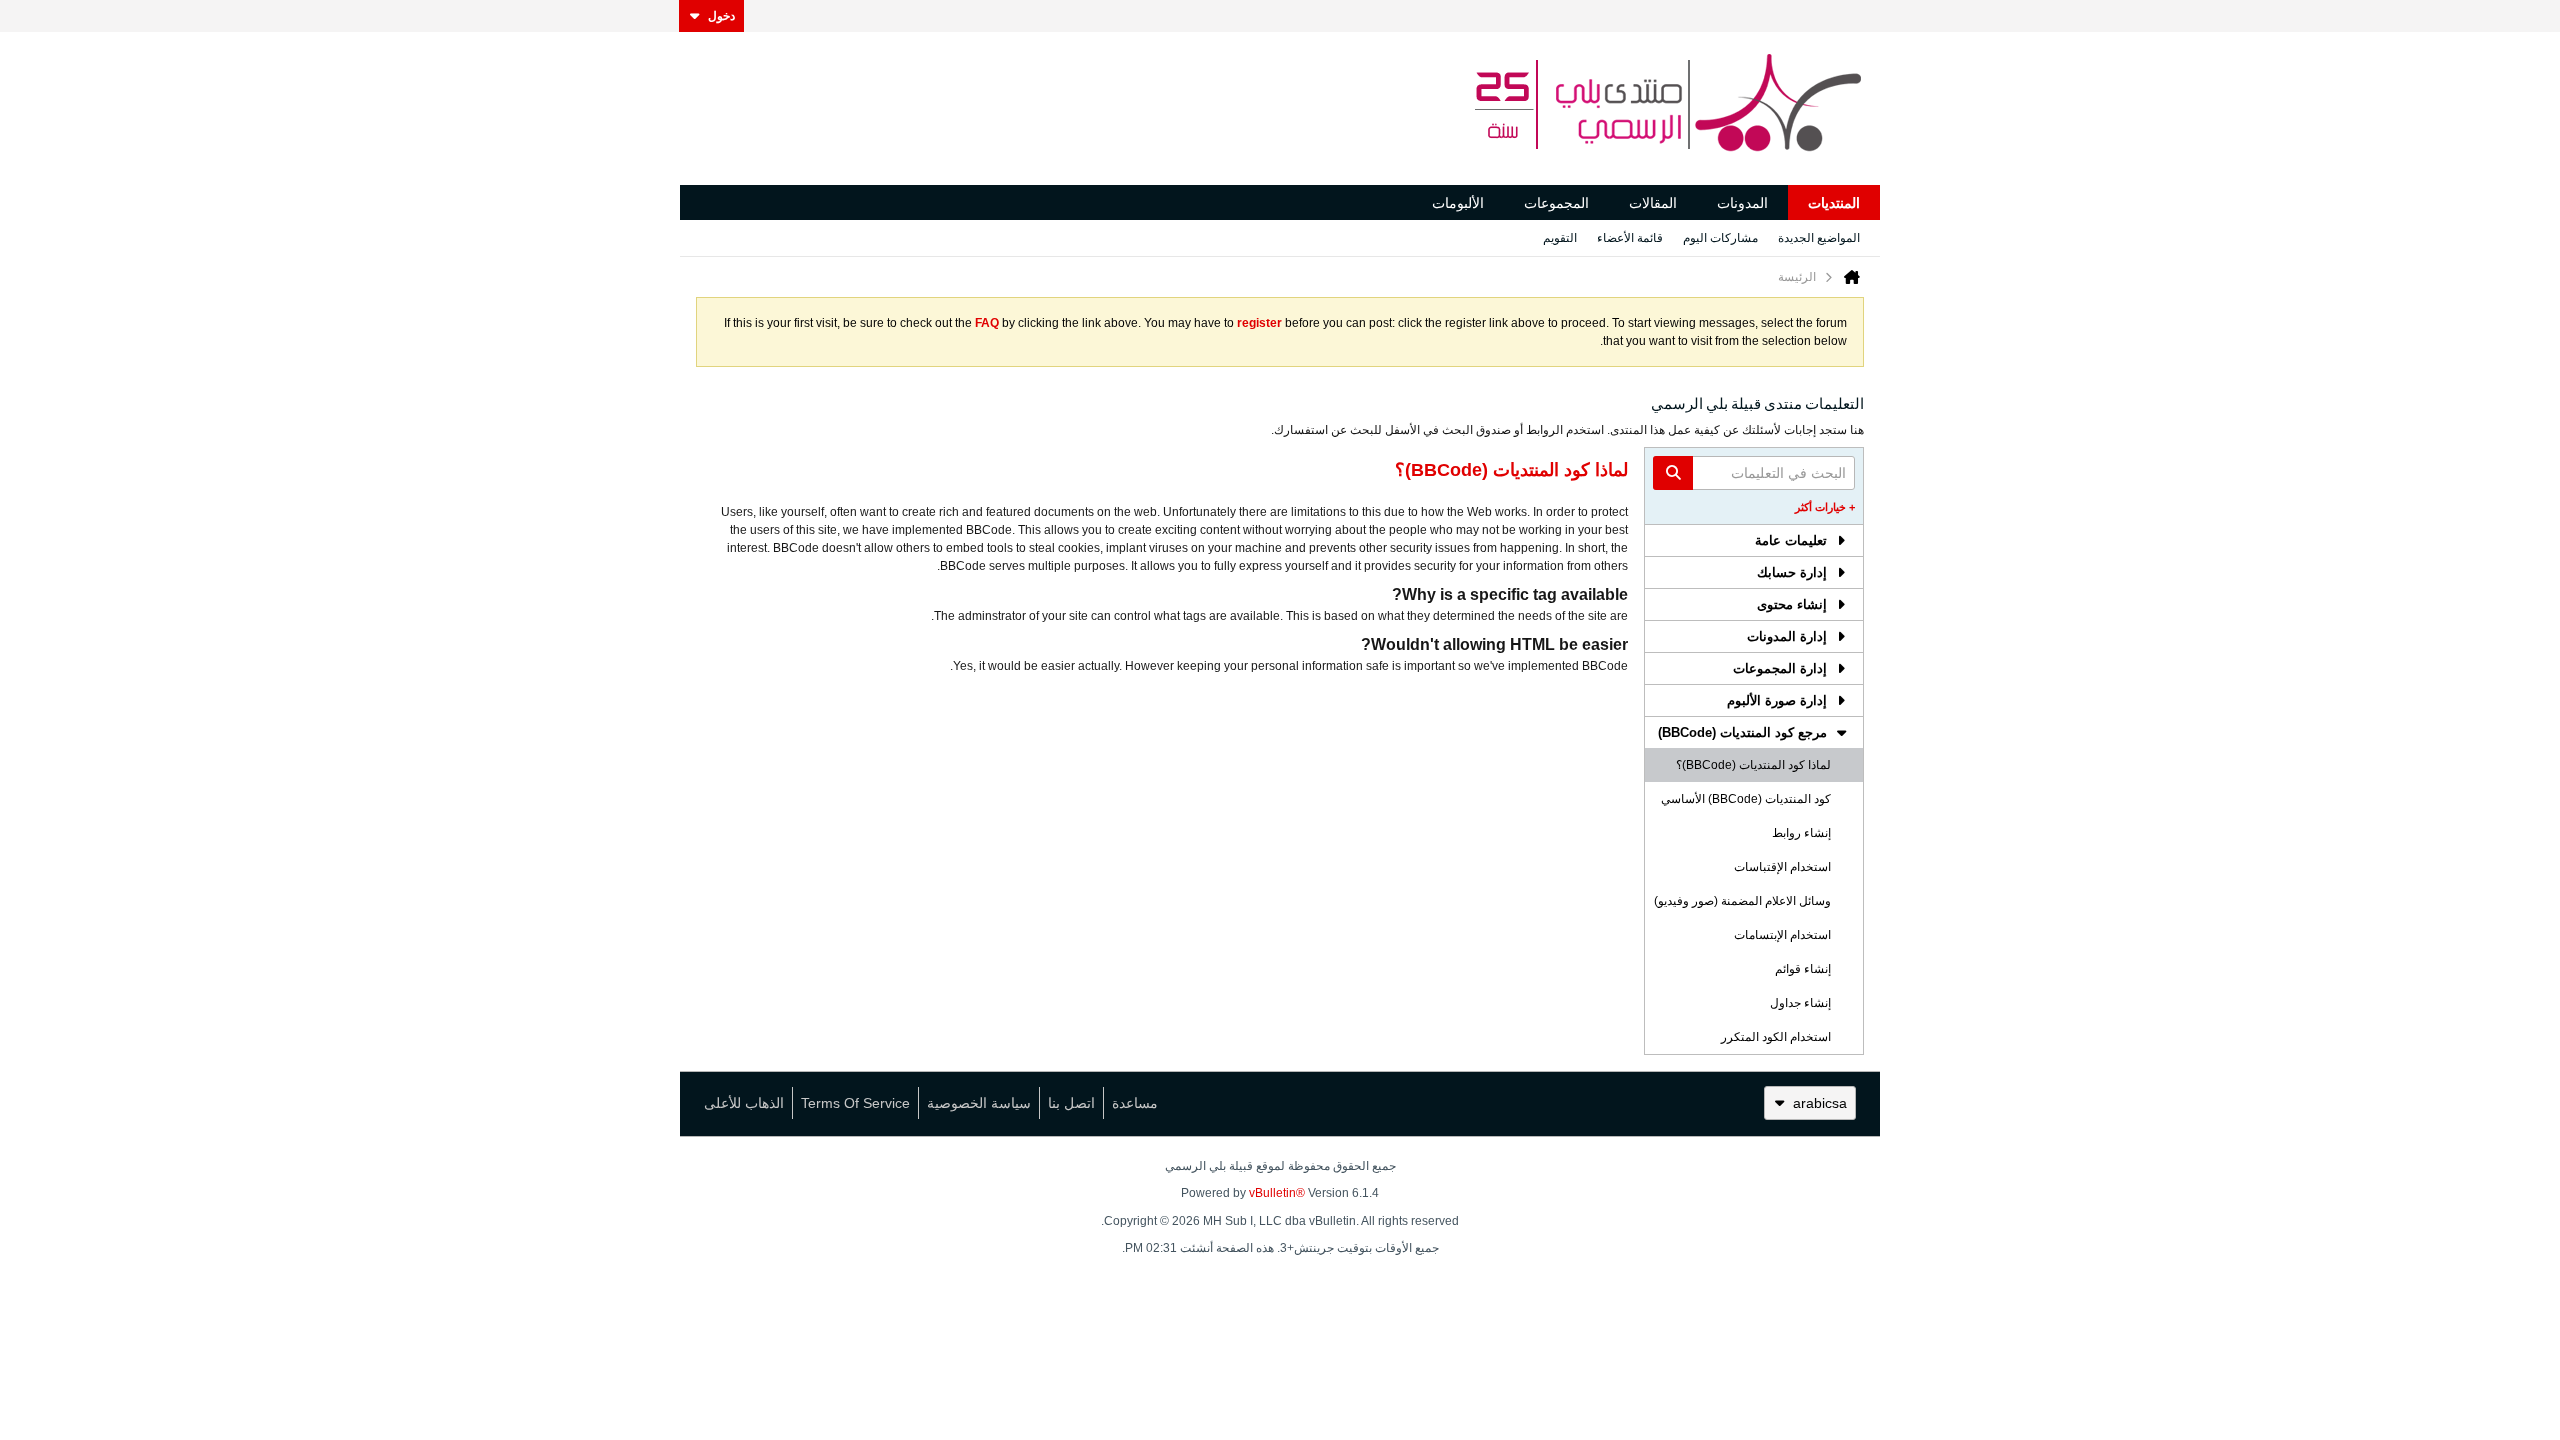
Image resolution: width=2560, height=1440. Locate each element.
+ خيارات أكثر (1825, 507)
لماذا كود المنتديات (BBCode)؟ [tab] (1753, 765)
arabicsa (1820, 1103)
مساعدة (1135, 1103)
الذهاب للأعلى (744, 1103)
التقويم (1560, 238)
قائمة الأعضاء (1630, 238)
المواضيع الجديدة (1819, 238)
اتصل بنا (1071, 1103)
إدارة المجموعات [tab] (1780, 668)
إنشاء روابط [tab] (1801, 833)
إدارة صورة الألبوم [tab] (1777, 700)
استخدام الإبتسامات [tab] (1782, 935)
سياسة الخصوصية (979, 1103)
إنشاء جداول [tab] (1800, 1003)
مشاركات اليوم (1720, 238)
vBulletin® (1277, 1193)
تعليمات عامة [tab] (1791, 540)
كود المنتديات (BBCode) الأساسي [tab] (1746, 799)
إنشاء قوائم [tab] (1803, 969)
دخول (721, 16)
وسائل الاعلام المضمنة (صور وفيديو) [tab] (1742, 901)
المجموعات (1556, 203)
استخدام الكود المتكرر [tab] (1776, 1037)
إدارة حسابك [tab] (1792, 572)
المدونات (1742, 203)
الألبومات (1458, 203)
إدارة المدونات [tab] (1787, 636)
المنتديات (1834, 203)
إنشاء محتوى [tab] (1792, 604)
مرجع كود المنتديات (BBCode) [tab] (1742, 732)
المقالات (1653, 203)
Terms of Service (855, 1103)
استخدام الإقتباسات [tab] (1782, 867)
